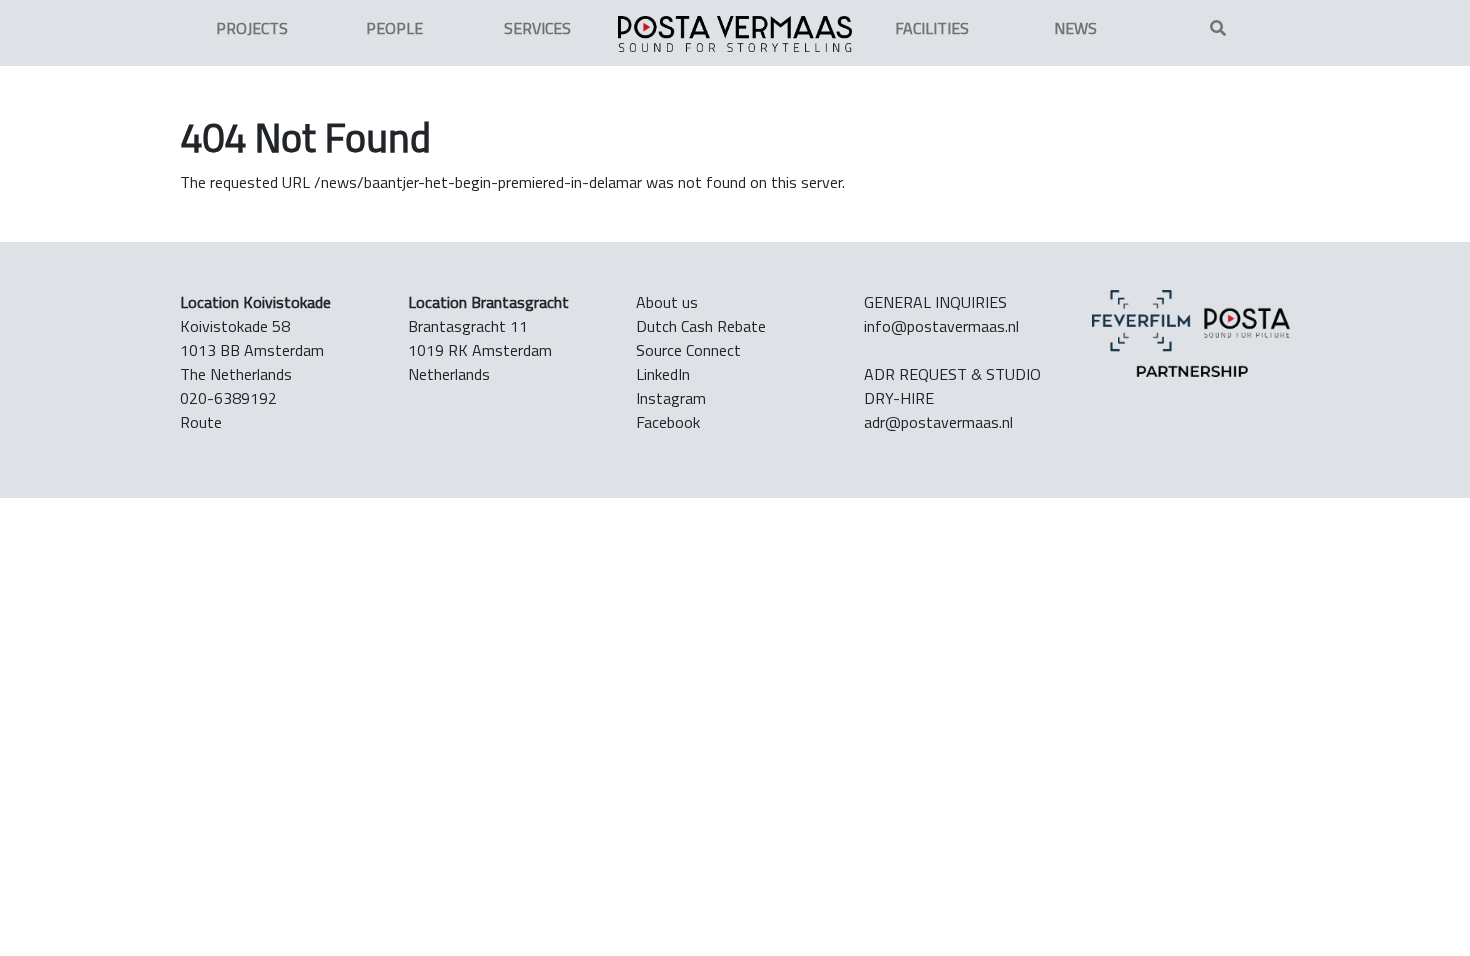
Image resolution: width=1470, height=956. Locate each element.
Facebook (668, 422)
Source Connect (688, 350)
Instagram (671, 398)
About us (667, 302)
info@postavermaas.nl (941, 326)
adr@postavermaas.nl (938, 422)
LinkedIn (663, 374)
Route (201, 422)
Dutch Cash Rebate (701, 326)
